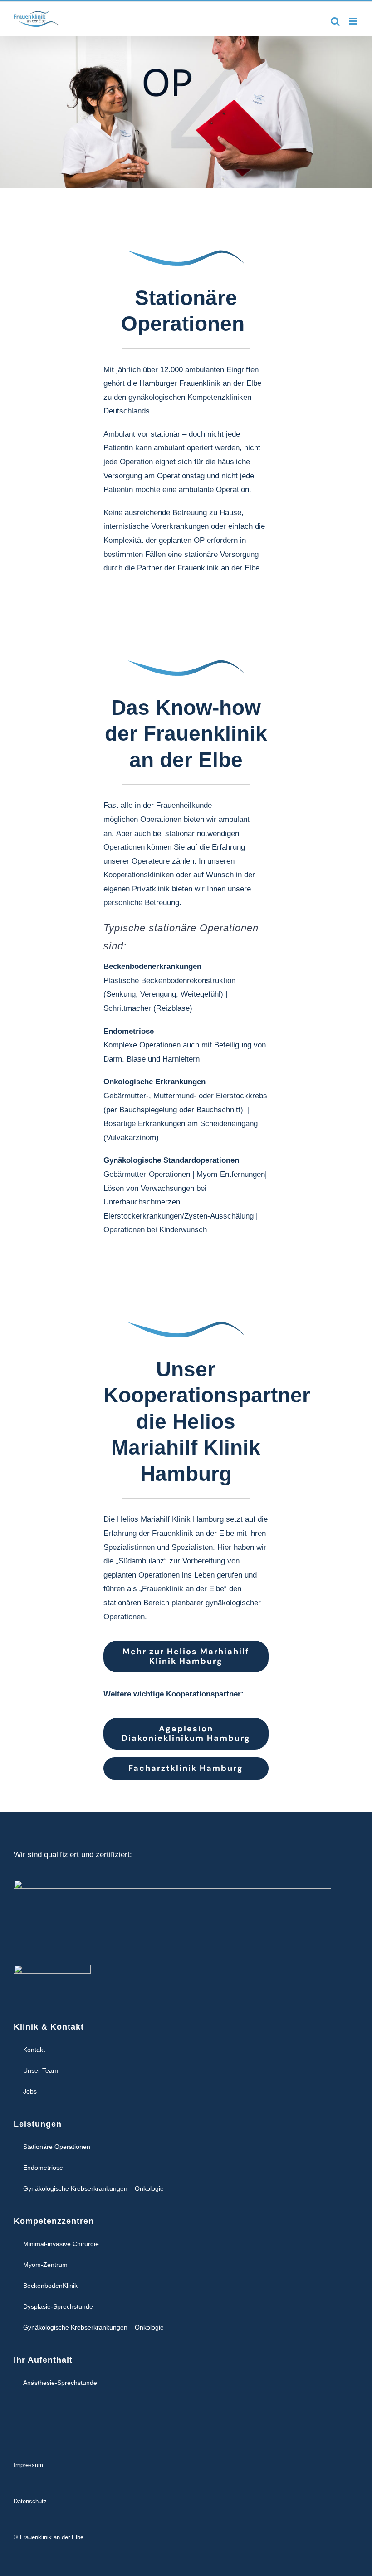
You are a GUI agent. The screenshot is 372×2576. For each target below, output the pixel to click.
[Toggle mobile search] (335, 21)
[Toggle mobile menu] (354, 21)
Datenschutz (30, 2501)
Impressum (28, 2465)
